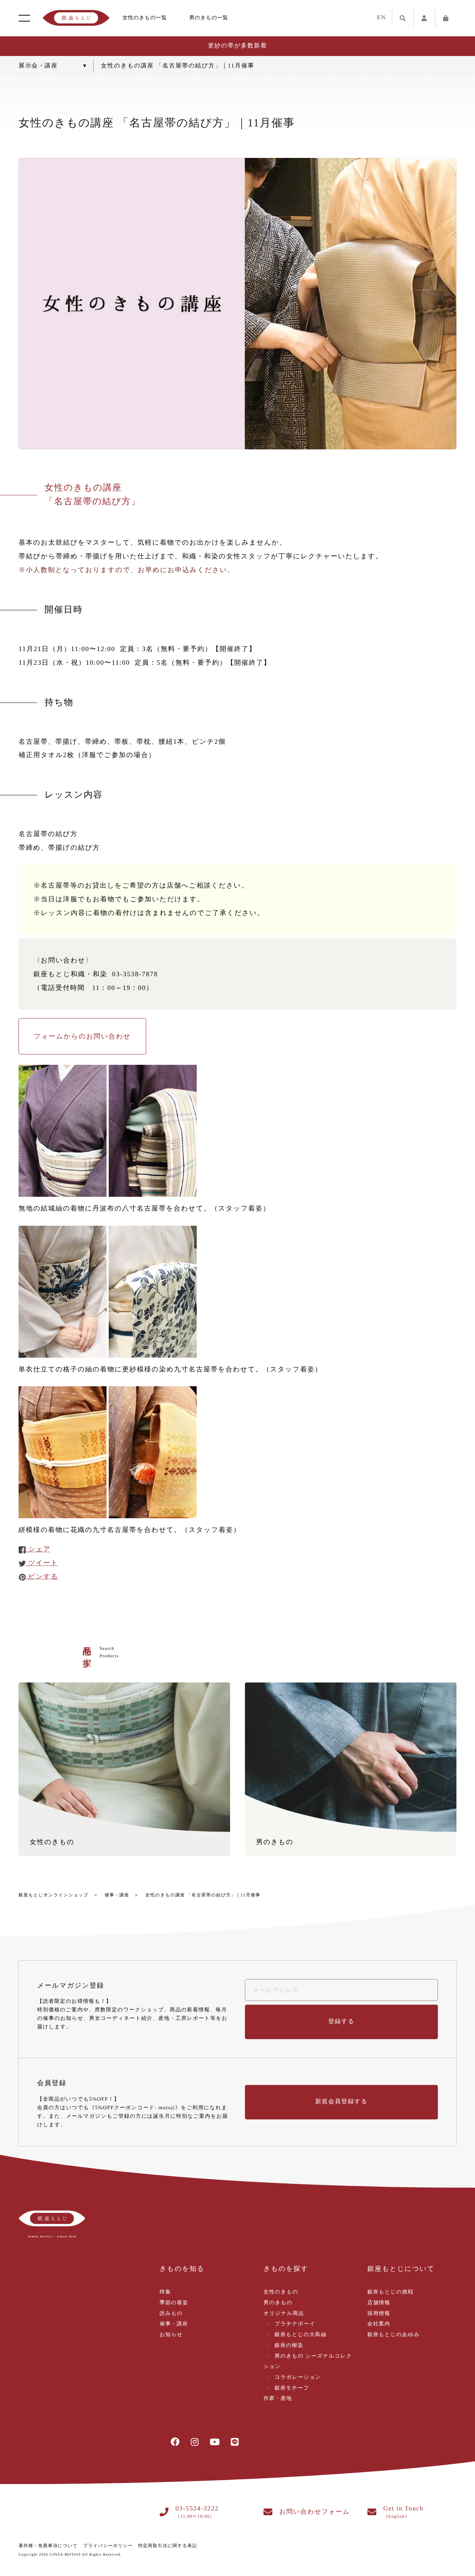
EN (381, 18)
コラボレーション (298, 2377)
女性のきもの (281, 2292)
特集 (165, 2292)
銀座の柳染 (289, 2346)
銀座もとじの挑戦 (391, 2292)
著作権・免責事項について (48, 2546)
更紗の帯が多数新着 (237, 46)
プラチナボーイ (295, 2324)
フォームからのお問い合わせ (82, 1036)
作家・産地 (278, 2399)
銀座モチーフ (292, 2388)
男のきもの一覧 (209, 18)
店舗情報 (379, 2303)
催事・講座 (117, 1895)
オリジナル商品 (284, 2314)
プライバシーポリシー (108, 2546)
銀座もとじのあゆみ (394, 2335)
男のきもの (278, 2303)
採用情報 (379, 2314)
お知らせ (171, 2335)
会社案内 (379, 2324)
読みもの (171, 2314)
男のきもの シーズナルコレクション (308, 2362)
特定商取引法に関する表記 (168, 2546)
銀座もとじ (76, 18)
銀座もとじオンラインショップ (53, 1895)
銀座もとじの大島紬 (301, 2335)
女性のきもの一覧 (145, 18)
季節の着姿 (174, 2303)
